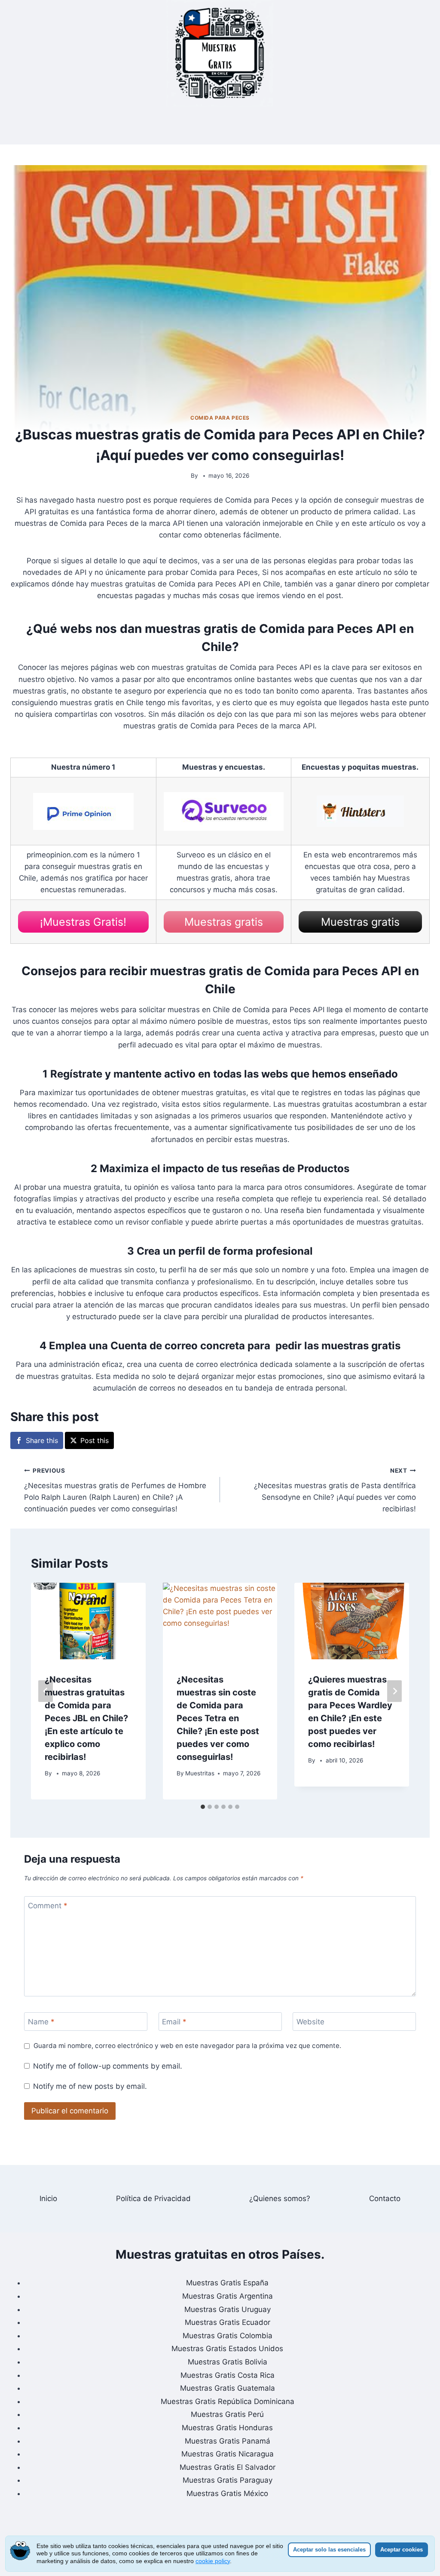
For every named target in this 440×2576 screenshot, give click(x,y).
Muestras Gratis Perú (227, 2414)
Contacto (385, 2198)
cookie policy (213, 2561)
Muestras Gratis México (227, 2493)
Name (41, 2022)
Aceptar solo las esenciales (329, 2550)
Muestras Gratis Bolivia (228, 2362)
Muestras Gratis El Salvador (228, 2467)
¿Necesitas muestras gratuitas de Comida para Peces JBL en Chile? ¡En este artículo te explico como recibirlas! (86, 1718)
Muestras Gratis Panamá (228, 2441)
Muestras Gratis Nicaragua (228, 2454)
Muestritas (200, 1773)
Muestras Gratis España (227, 2283)
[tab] (203, 1807)
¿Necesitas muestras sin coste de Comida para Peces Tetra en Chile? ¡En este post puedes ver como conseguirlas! (218, 1718)
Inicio (48, 2198)
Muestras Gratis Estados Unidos (227, 2349)
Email (174, 2022)
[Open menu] (220, 126)
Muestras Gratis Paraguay (228, 2480)
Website (310, 2022)
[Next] (394, 1691)
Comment (48, 1906)
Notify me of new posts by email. (90, 2086)
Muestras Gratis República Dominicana (228, 2401)
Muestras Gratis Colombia (228, 2336)
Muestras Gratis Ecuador (228, 2322)
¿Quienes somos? (280, 2198)
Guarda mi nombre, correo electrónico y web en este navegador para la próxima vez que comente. (187, 2046)
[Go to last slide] (46, 1691)
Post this (95, 1440)
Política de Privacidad (153, 2198)
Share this (42, 1440)
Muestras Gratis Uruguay (228, 2309)
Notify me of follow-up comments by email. (108, 2066)
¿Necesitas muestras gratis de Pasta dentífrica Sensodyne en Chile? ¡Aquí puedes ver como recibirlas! (335, 1490)
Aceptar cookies (402, 2550)
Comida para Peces (220, 418)
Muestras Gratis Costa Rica (228, 2375)
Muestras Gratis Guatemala (228, 2388)
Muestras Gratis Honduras (227, 2428)
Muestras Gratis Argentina (228, 2296)
